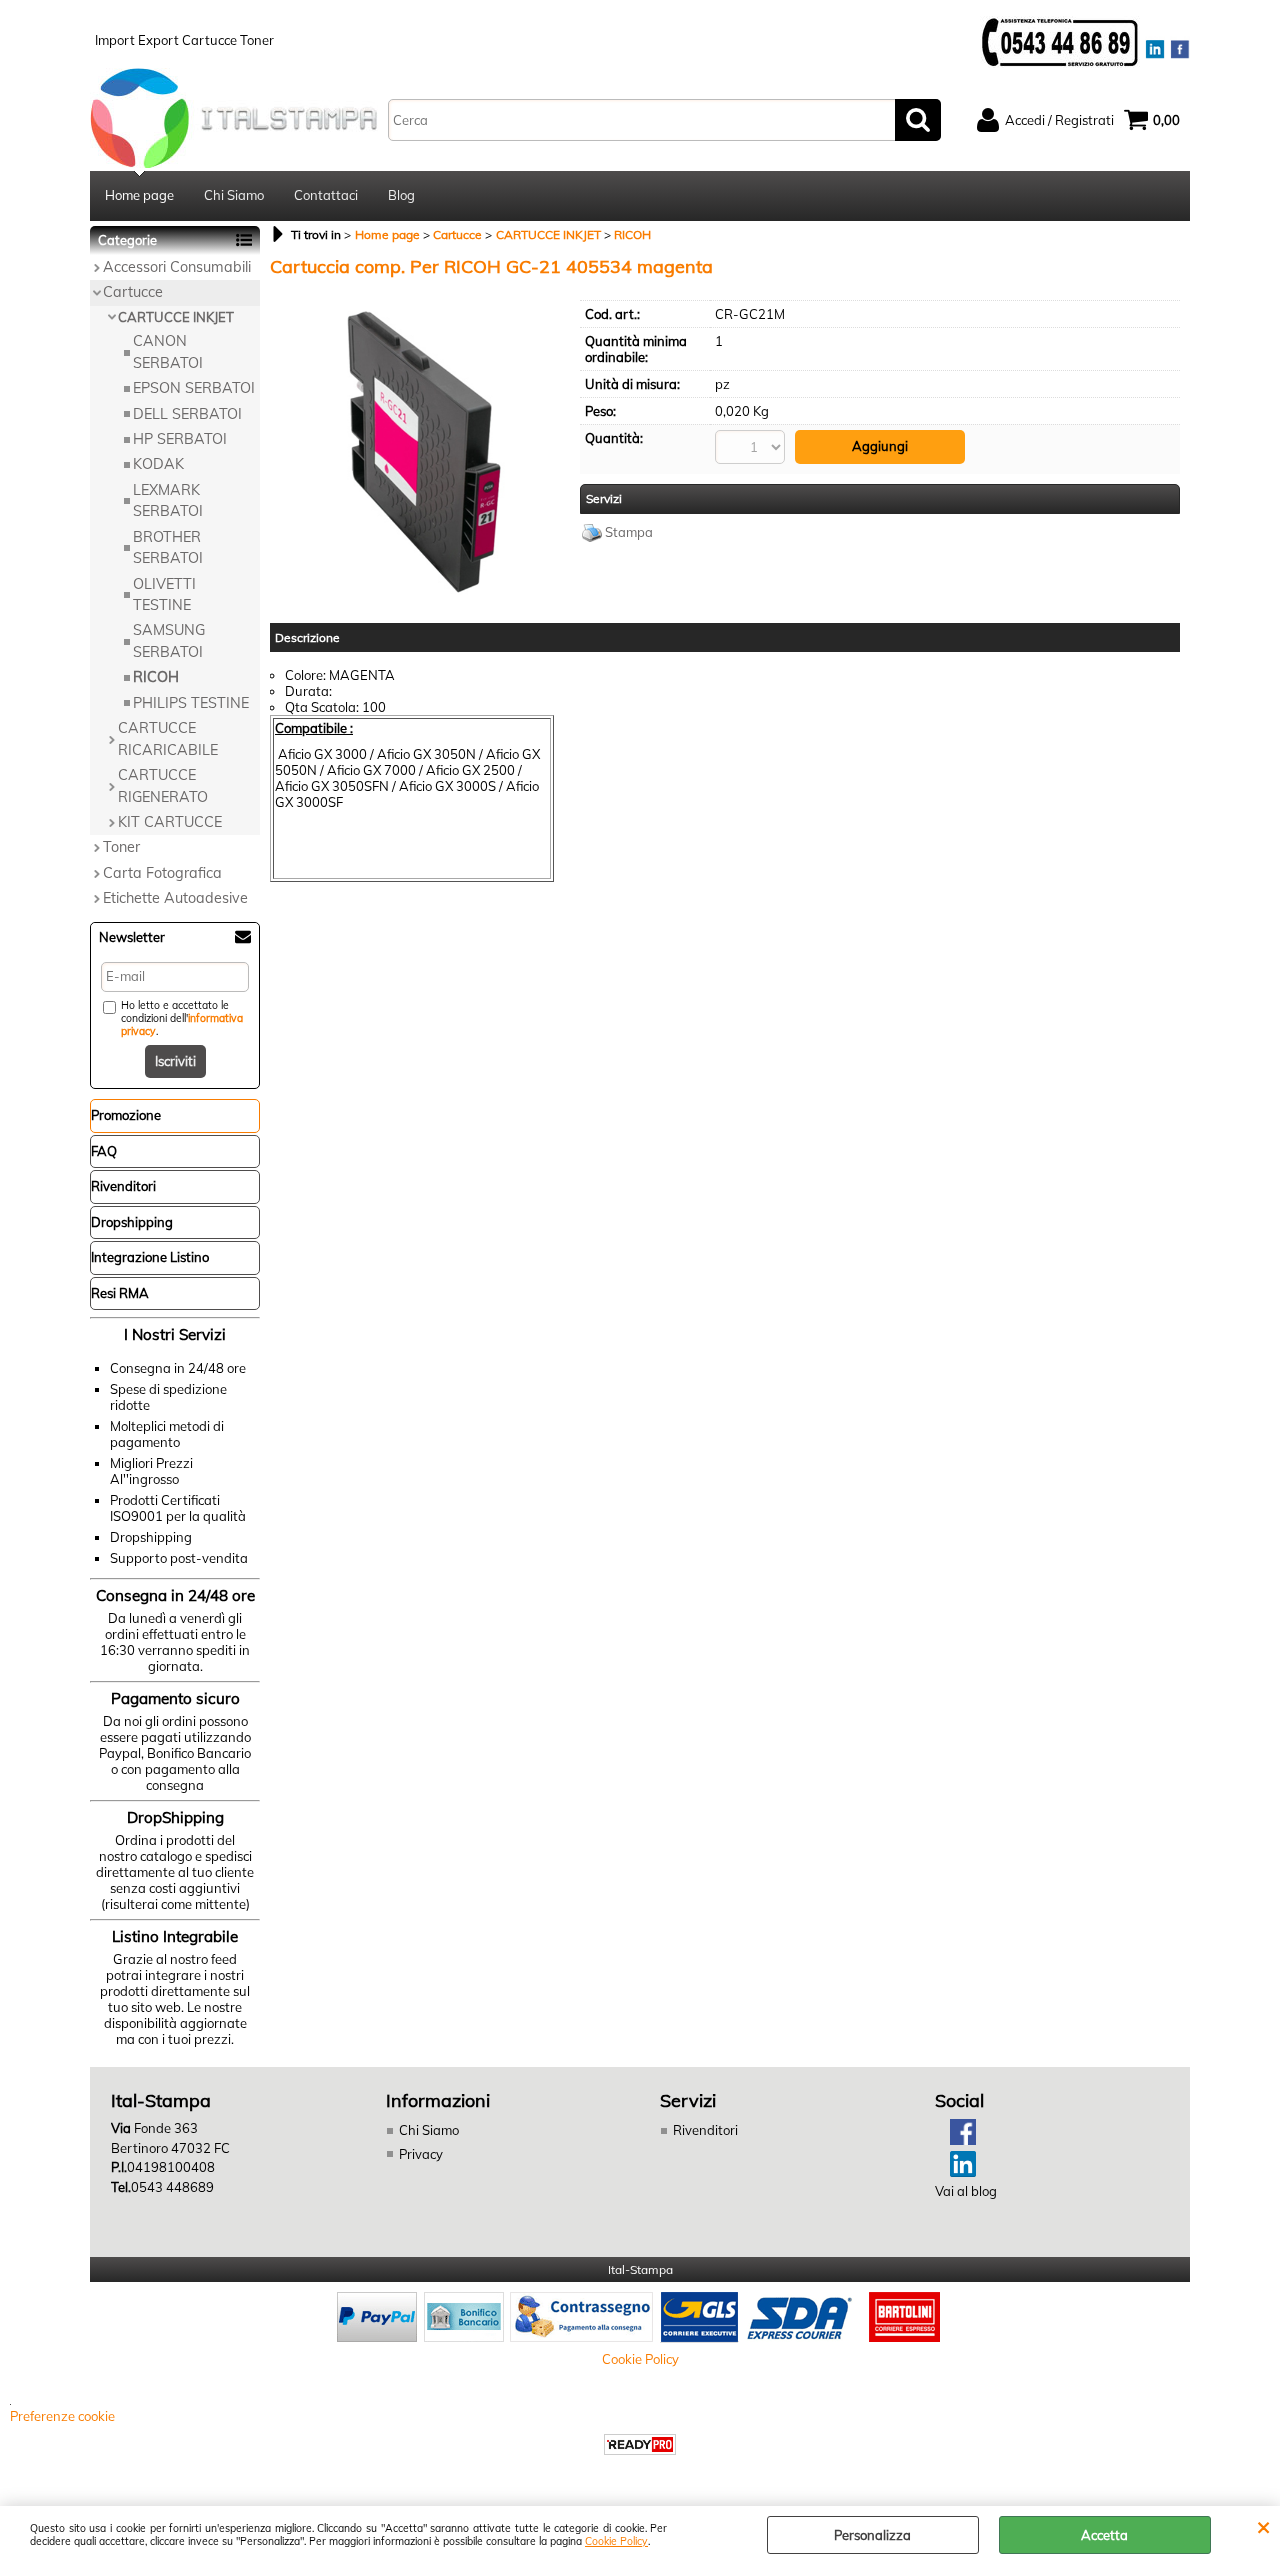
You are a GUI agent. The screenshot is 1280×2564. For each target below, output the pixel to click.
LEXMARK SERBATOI (168, 500)
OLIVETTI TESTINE (164, 594)
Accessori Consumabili (177, 267)
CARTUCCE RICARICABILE (168, 738)
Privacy (421, 2154)
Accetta (1104, 2535)
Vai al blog (966, 2191)
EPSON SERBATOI (194, 388)
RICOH (156, 677)
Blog (401, 195)
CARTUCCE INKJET (176, 317)
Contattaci (326, 195)
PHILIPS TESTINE (191, 703)
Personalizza (872, 2535)
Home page (139, 195)
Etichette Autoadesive (175, 898)
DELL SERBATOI (187, 414)
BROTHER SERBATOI (168, 547)
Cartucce (133, 292)
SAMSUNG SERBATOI (169, 640)
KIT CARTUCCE (170, 822)
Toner (121, 847)
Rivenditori (705, 2130)
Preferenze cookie (62, 2416)
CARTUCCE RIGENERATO (163, 785)
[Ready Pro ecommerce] (640, 2444)
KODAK (158, 464)
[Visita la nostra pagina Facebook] (955, 2140)
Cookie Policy (616, 2541)
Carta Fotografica (162, 873)
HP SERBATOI (180, 439)
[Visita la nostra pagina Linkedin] (955, 2172)
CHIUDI (1263, 2526)
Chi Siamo (234, 195)
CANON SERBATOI (168, 351)
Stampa (629, 532)
